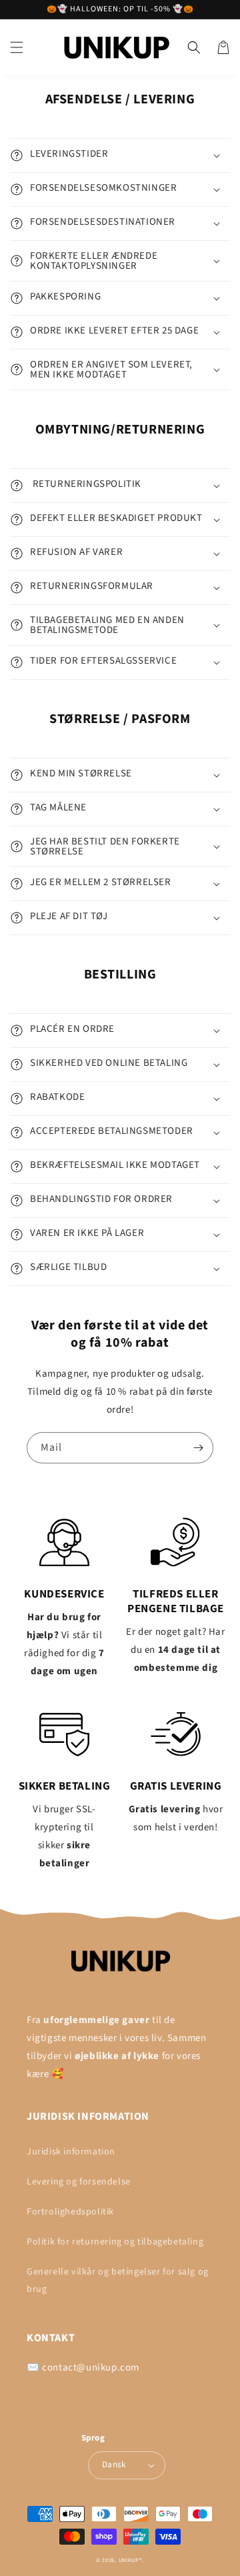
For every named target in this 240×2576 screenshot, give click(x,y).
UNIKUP (129, 2560)
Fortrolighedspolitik (70, 2212)
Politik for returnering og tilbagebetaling (115, 2242)
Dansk (114, 2465)
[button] (17, 47)
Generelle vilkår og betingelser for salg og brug (118, 2280)
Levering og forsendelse (79, 2182)
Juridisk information (71, 2152)
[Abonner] (198, 1448)
